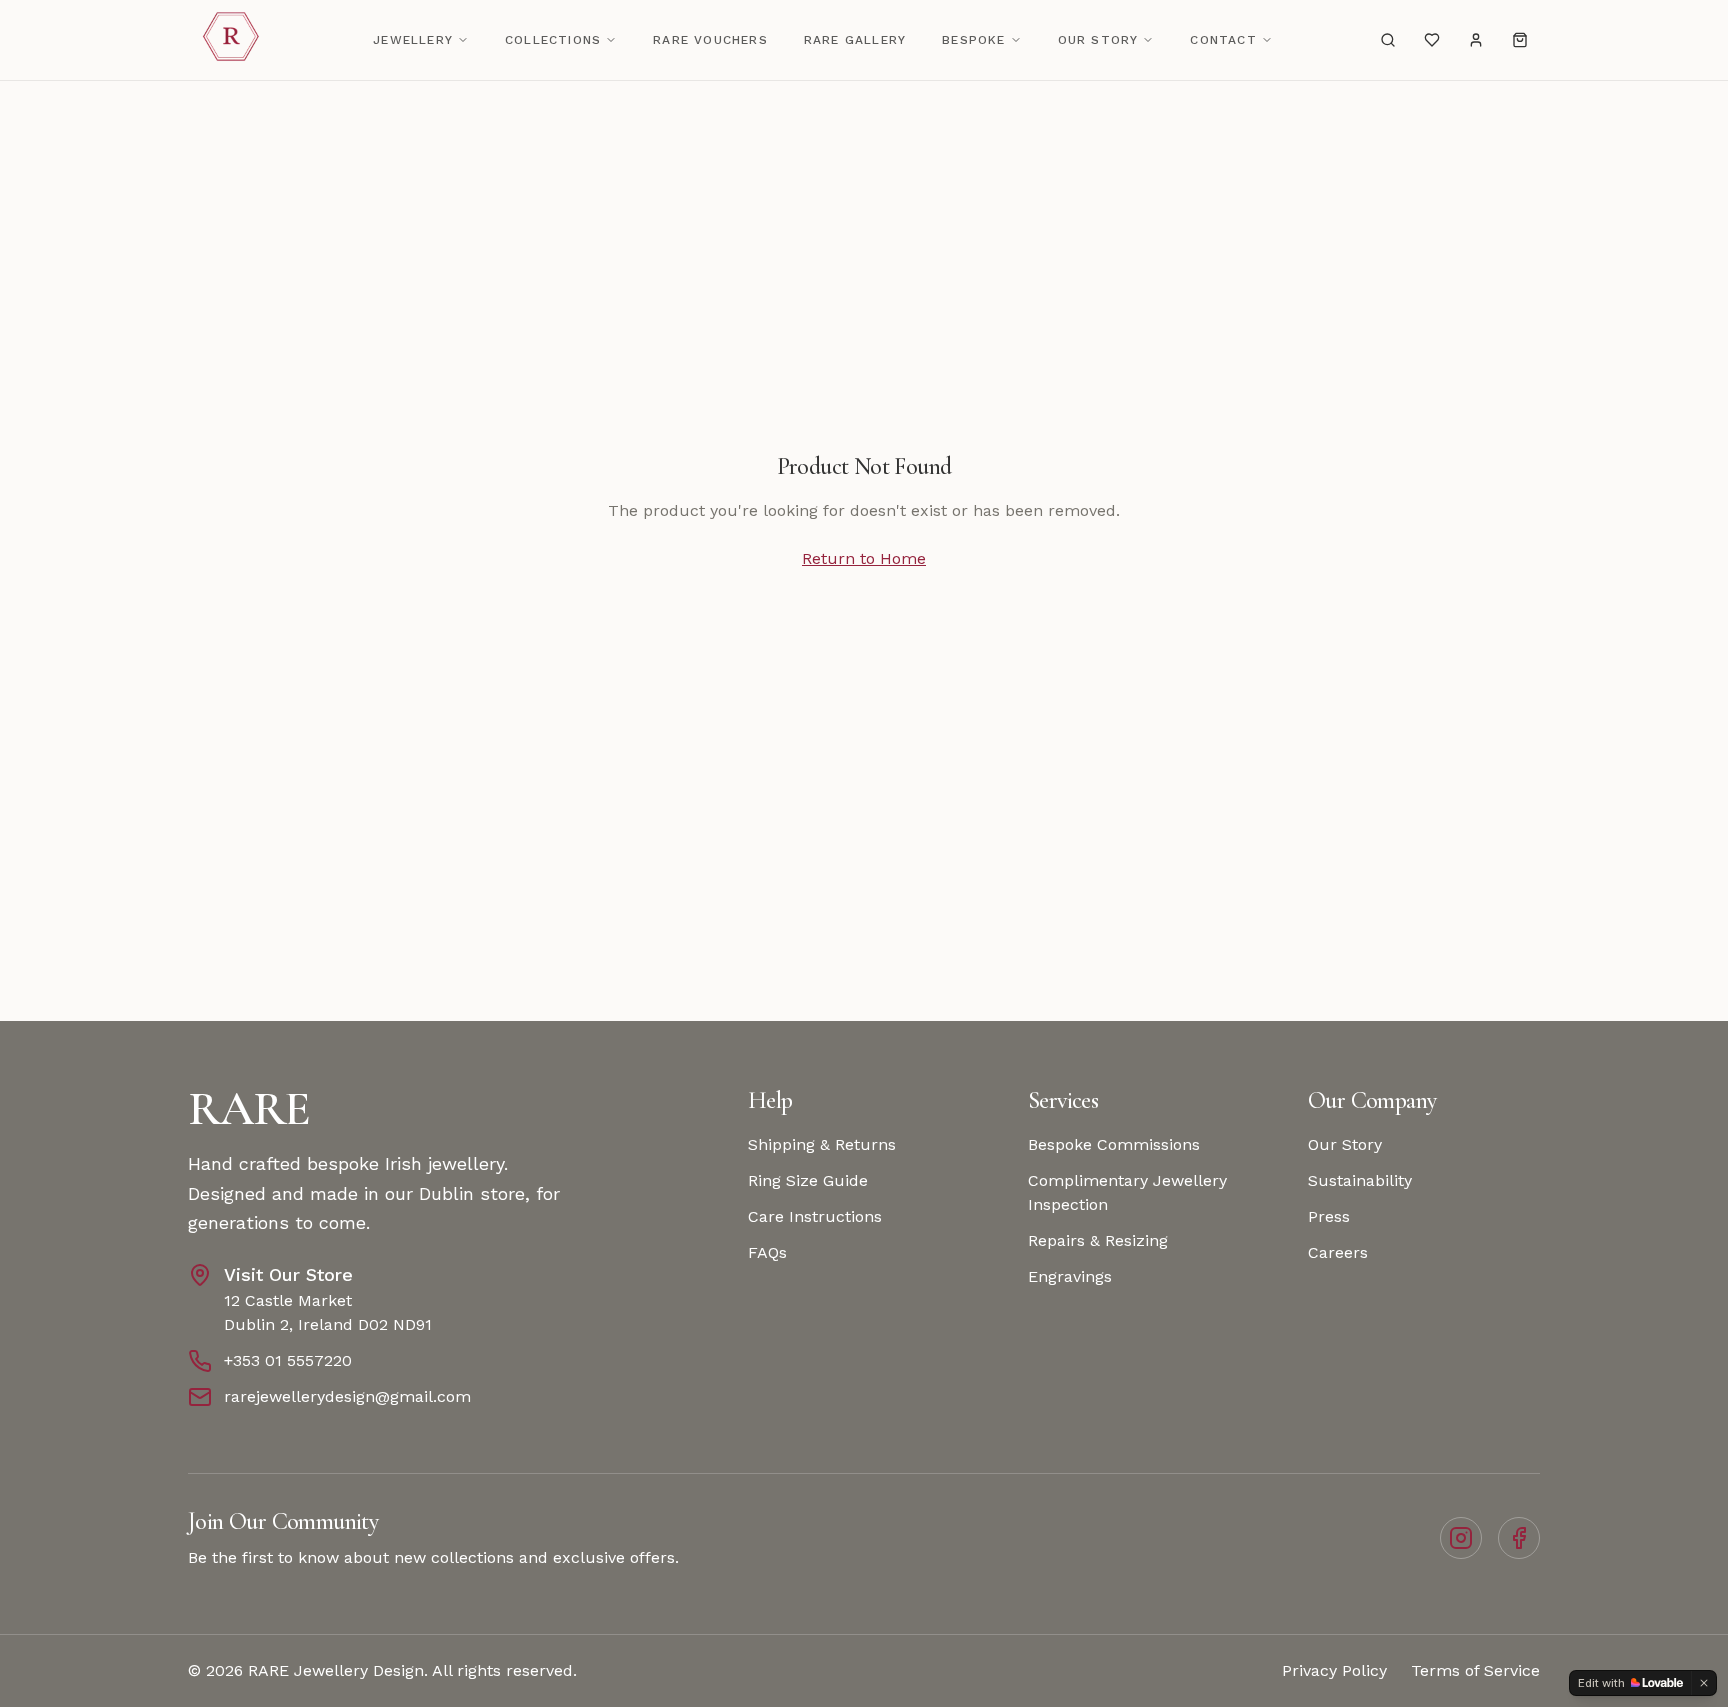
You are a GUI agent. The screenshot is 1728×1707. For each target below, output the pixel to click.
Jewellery (413, 40)
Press (1329, 1216)
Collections (553, 40)
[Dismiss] (1704, 1683)
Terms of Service (1475, 1670)
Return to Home (864, 558)
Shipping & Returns (822, 1144)
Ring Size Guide (808, 1180)
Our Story (1098, 40)
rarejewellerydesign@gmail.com (347, 1396)
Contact (1223, 40)
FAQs (767, 1252)
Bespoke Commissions (1114, 1144)
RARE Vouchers (710, 40)
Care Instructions (815, 1216)
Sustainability (1360, 1180)
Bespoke (973, 40)
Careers (1338, 1252)
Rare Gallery (855, 40)
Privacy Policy (1334, 1670)
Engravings (1070, 1276)
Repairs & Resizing (1098, 1240)
